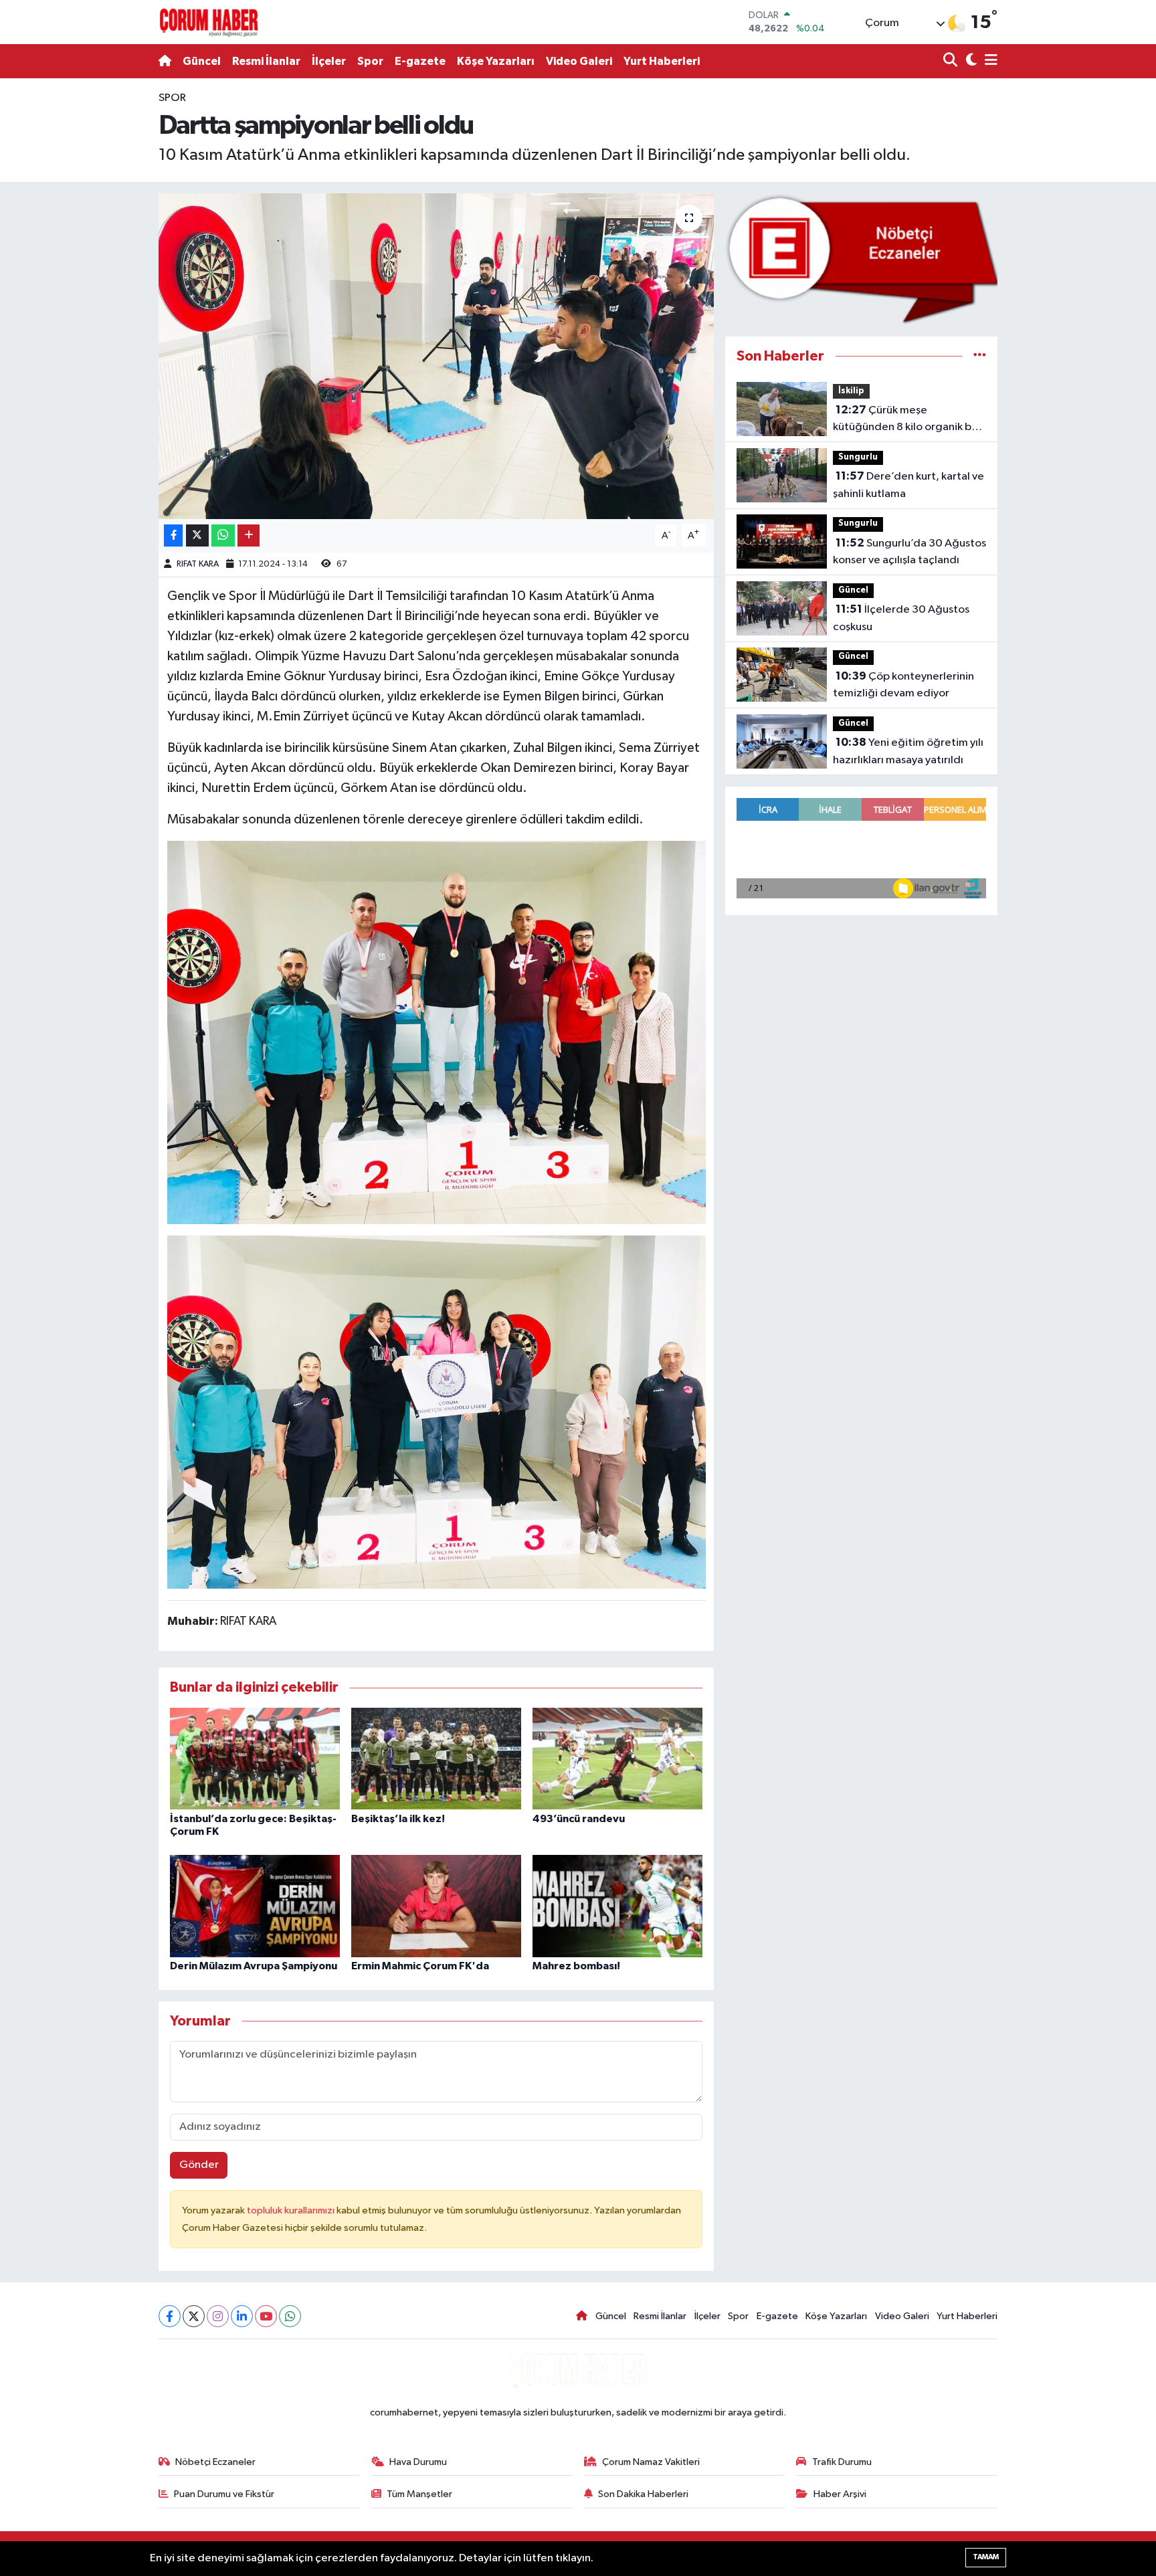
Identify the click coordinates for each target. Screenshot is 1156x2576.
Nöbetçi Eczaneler (215, 2462)
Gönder (199, 2165)
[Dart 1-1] (437, 1031)
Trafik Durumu (842, 2462)
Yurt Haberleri (662, 61)
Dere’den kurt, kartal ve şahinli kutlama (908, 485)
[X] (194, 2316)
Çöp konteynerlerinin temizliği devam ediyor (903, 685)
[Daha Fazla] (249, 535)
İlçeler (329, 61)
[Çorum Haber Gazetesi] (209, 22)
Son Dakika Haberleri (643, 2494)
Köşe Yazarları (496, 61)
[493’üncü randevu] (617, 1758)
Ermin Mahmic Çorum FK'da (420, 1966)
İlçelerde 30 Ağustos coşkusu (901, 618)
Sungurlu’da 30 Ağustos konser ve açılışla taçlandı (909, 552)
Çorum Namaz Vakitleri (651, 2462)
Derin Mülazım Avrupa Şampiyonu (254, 1966)
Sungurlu (858, 457)
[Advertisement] (100, 290)
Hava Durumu (418, 2462)
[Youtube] (266, 2316)
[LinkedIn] (242, 2316)
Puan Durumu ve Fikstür (224, 2494)
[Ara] (952, 61)
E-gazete (420, 61)
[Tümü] (980, 356)
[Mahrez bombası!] (617, 1906)
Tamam (986, 2557)
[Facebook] (170, 2316)
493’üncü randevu (579, 1819)
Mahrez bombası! (576, 1966)
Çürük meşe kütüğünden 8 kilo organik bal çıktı (906, 420)
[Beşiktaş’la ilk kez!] (436, 1758)
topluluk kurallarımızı (292, 2210)
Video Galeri (579, 61)
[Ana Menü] (989, 61)
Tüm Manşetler (419, 2494)
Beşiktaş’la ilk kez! (398, 1819)
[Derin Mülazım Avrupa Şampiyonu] (255, 1906)
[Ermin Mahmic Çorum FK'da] (436, 1906)
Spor (370, 61)
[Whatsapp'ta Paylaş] (223, 535)
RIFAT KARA (198, 564)
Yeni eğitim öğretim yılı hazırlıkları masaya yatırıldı (908, 751)
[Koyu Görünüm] (970, 61)
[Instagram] (218, 2316)
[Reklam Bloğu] (861, 259)
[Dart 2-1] (437, 1411)
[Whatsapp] (290, 2316)
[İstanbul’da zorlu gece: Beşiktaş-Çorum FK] (255, 1758)
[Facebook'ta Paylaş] (173, 535)
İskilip (851, 391)
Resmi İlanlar (266, 61)
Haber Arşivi (840, 2494)
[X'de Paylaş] (197, 535)
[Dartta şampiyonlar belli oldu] (437, 356)
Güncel (202, 61)
